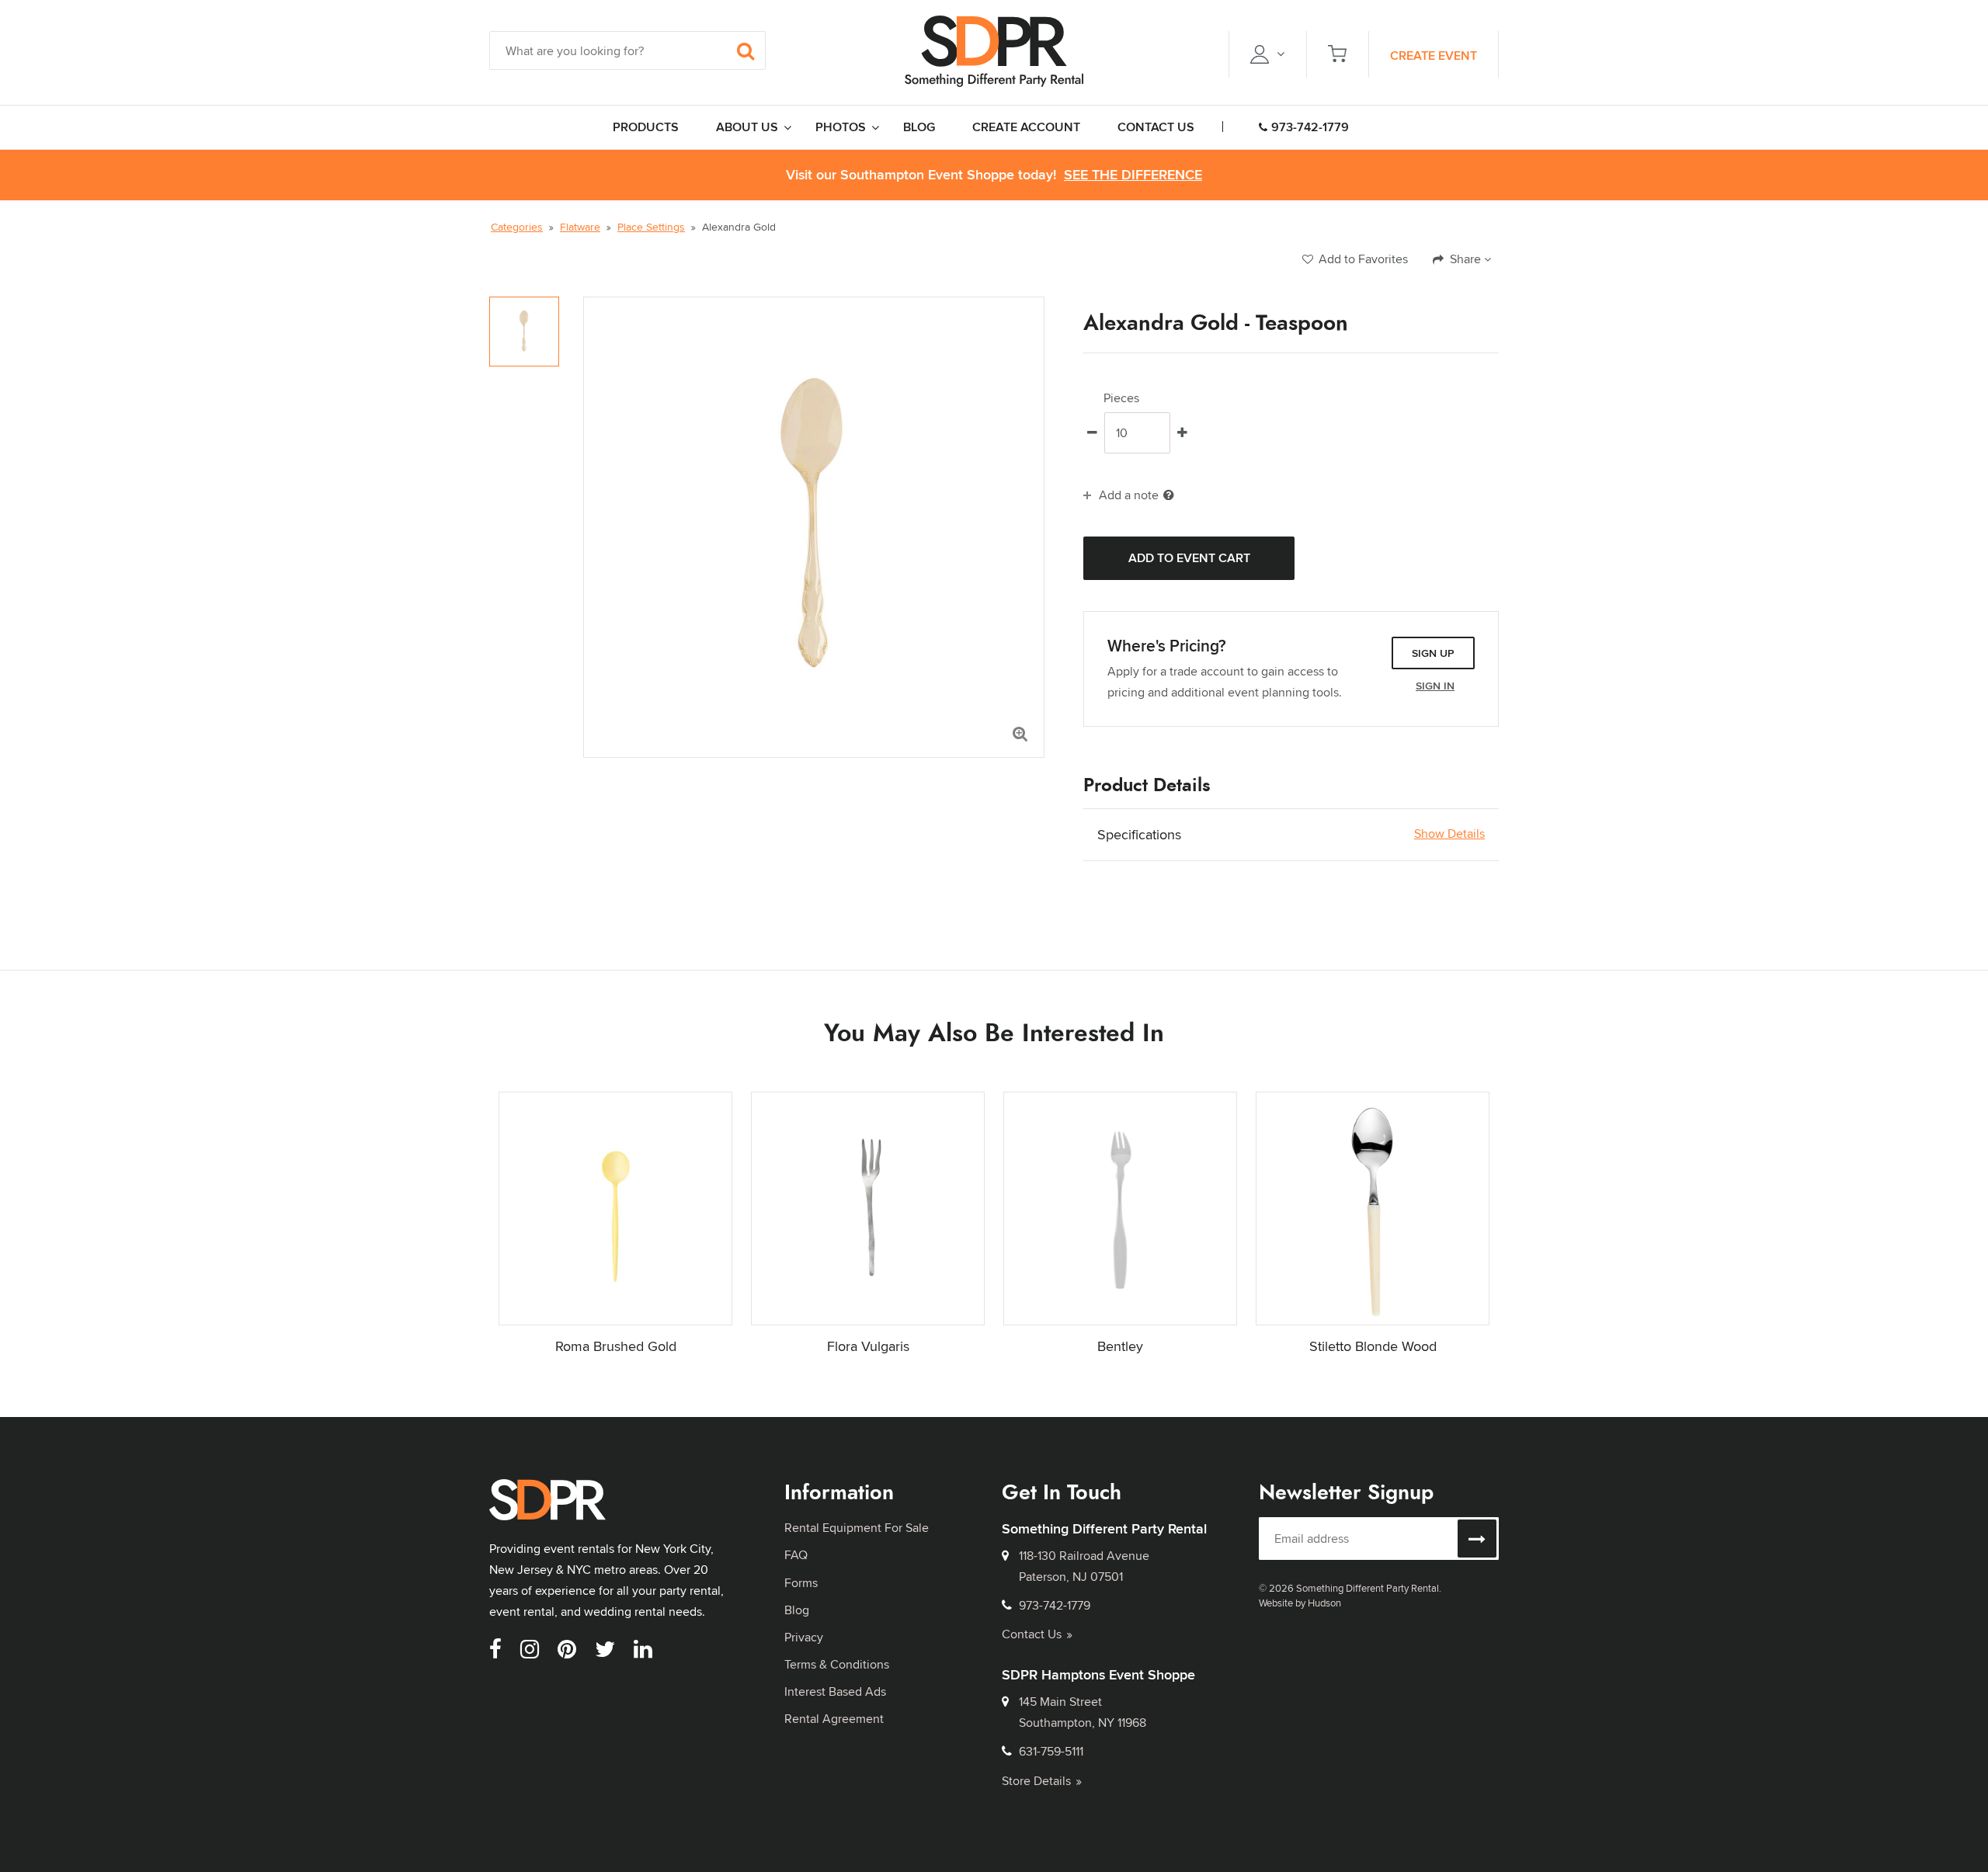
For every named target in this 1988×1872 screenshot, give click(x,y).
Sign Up (1433, 653)
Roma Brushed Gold (616, 1346)
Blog (797, 1610)
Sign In (1435, 686)
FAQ (796, 1555)
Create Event (1434, 56)
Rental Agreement (834, 1719)
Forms (801, 1583)
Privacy (804, 1637)
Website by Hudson (1300, 1603)
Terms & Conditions (837, 1664)
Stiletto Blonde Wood (1373, 1346)
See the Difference (1133, 175)
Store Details (1036, 1781)
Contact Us (1032, 1634)
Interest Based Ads (835, 1691)
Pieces (1121, 398)
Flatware (580, 227)
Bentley (1120, 1346)
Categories (517, 227)
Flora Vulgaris (868, 1346)
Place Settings (651, 227)
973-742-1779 (1310, 127)
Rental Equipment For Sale (857, 1528)
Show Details (1449, 834)
